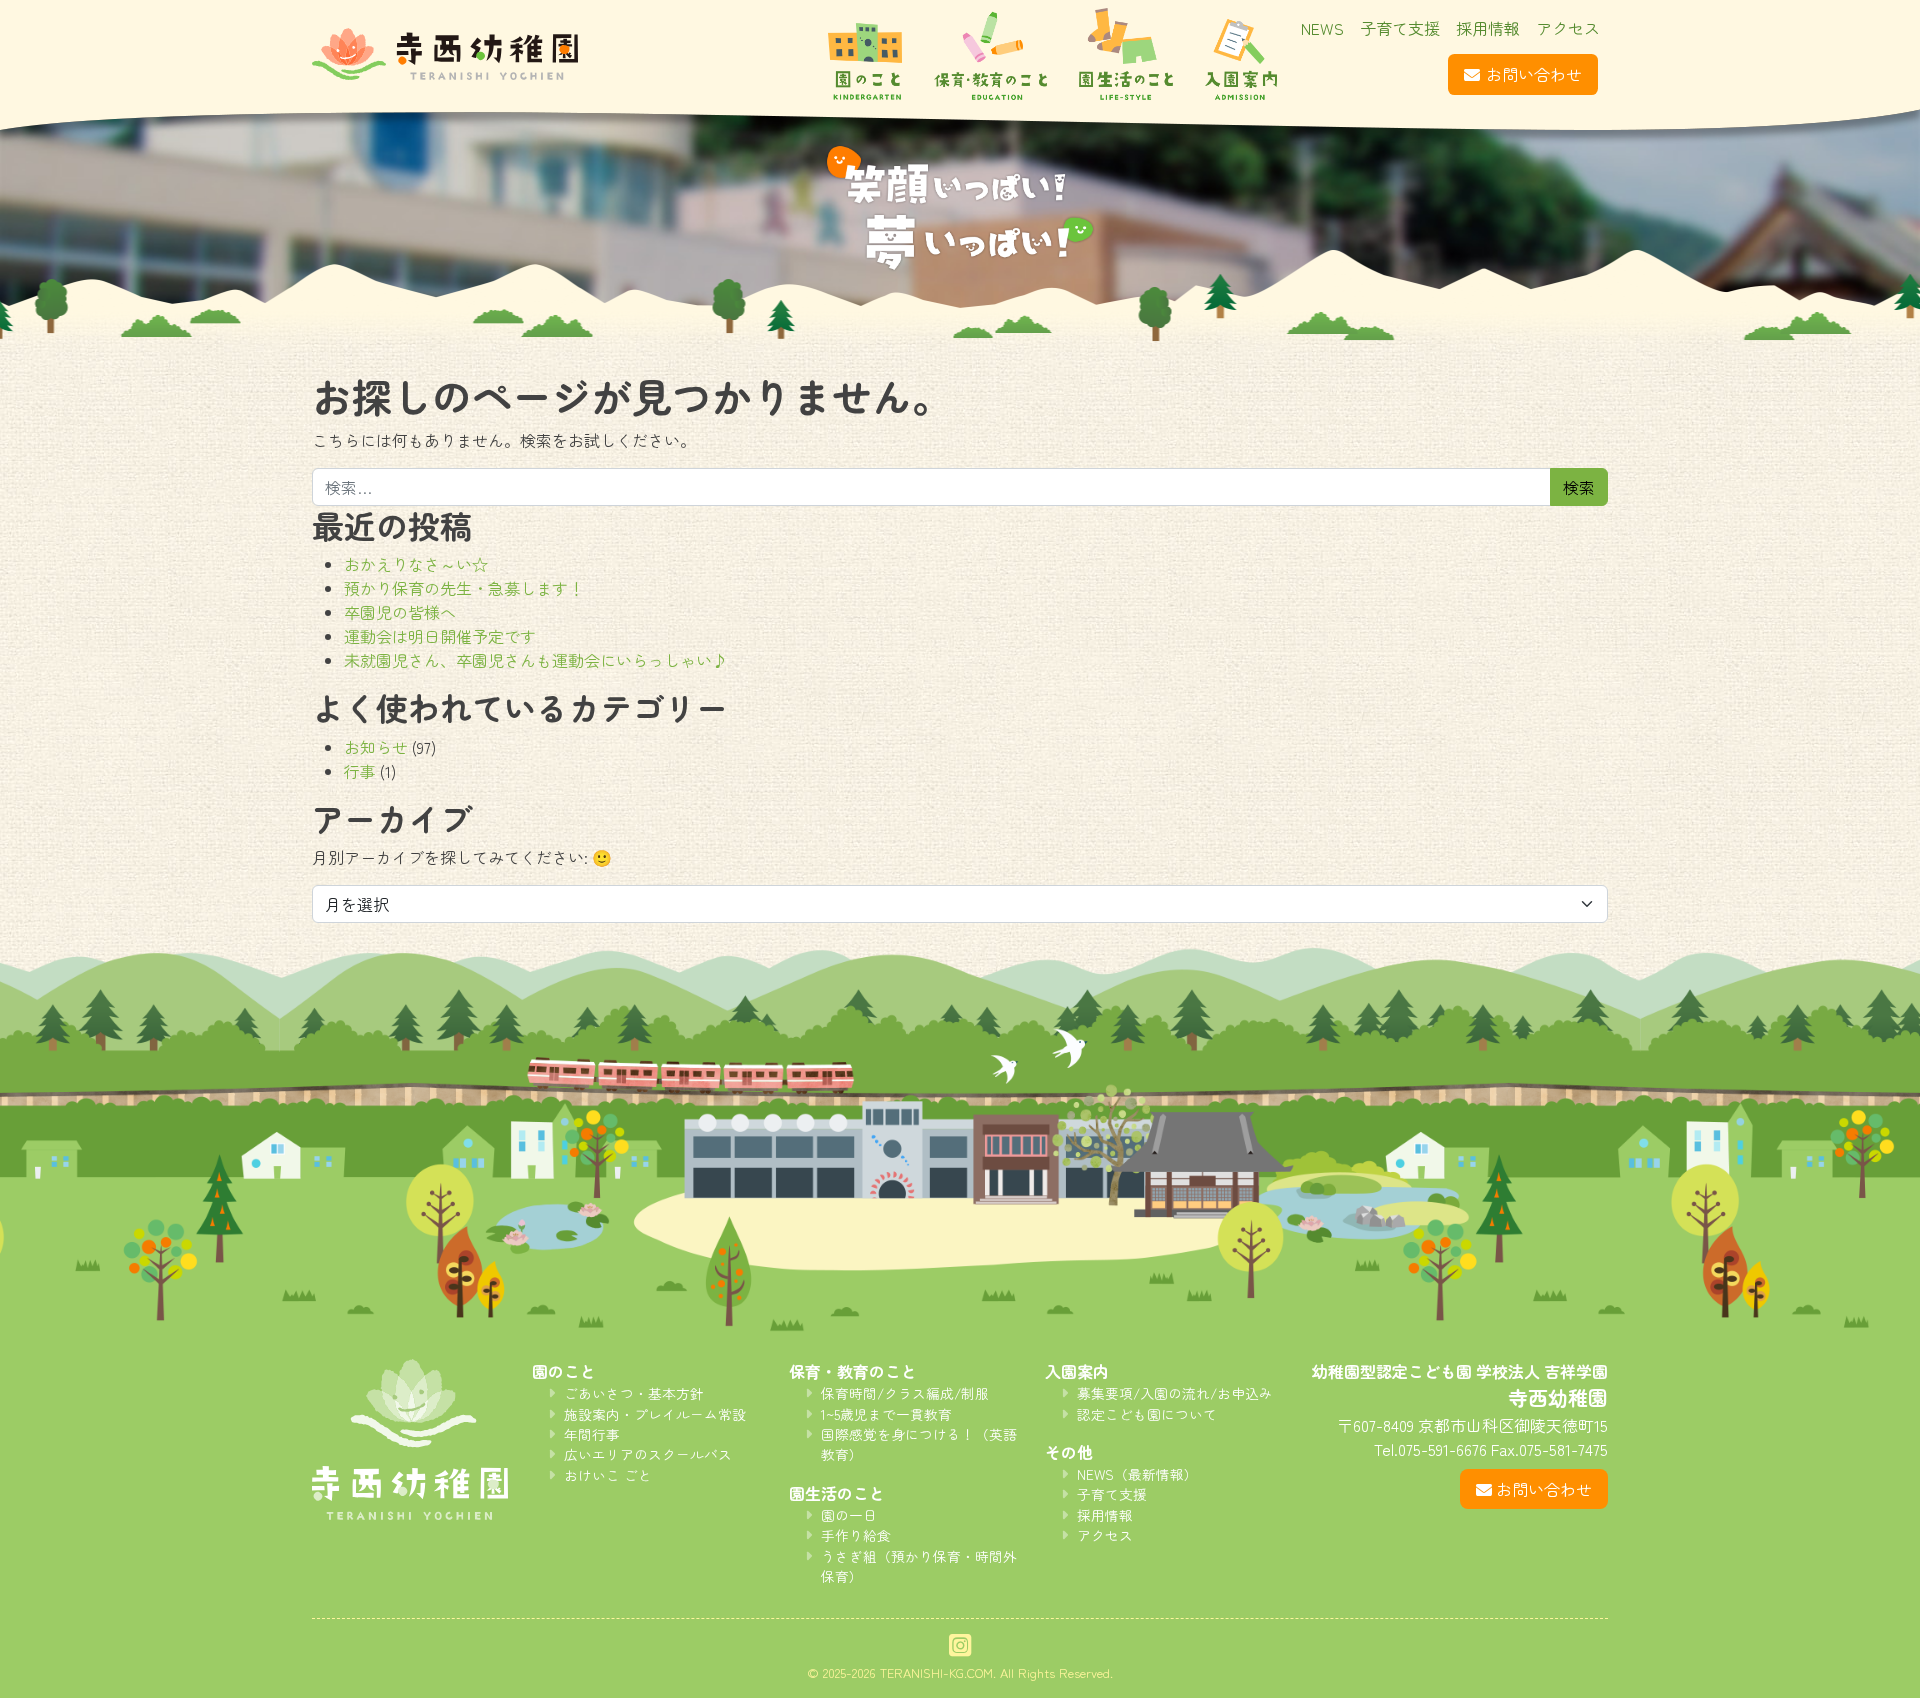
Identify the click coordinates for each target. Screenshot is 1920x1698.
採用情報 (1488, 28)
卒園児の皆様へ (400, 612)
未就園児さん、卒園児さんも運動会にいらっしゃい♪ (536, 660)
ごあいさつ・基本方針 (634, 1393)
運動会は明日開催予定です (440, 636)
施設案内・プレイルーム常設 (655, 1414)
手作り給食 (856, 1535)
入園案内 (1241, 54)
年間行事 (592, 1434)
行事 (360, 771)
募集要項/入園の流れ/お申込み (1175, 1393)
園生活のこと (1126, 54)
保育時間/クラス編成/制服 (905, 1393)
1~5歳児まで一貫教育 (886, 1414)
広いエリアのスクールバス (648, 1454)
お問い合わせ (1534, 74)
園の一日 (849, 1515)
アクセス (1568, 28)
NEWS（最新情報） (1137, 1474)
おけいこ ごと (608, 1475)
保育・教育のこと (990, 54)
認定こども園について (1147, 1414)
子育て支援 (1400, 28)
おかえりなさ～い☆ (416, 564)
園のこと (865, 54)
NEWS (1322, 28)
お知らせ (376, 747)
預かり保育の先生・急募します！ (464, 588)
